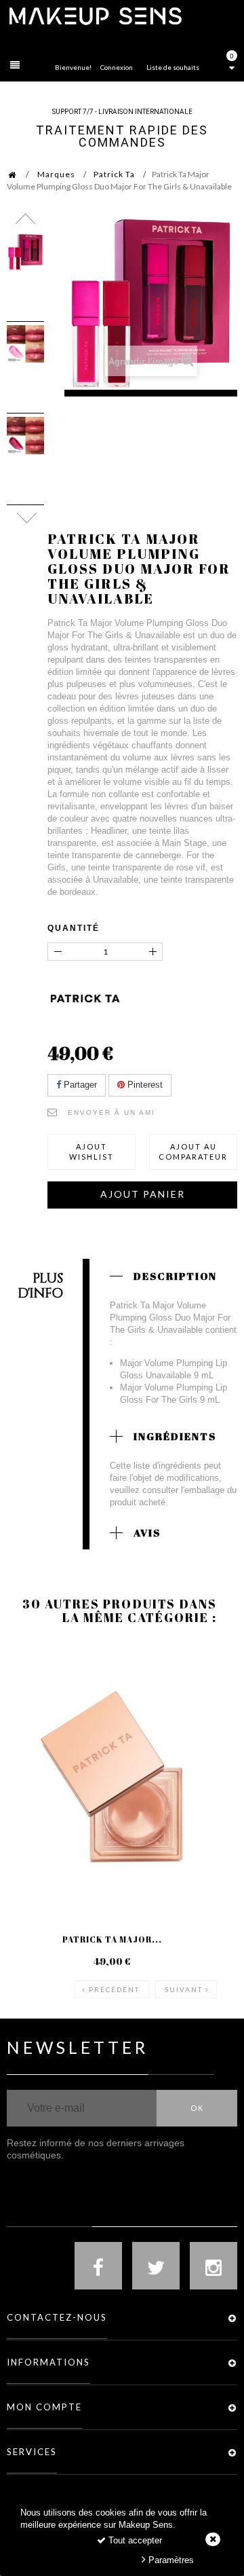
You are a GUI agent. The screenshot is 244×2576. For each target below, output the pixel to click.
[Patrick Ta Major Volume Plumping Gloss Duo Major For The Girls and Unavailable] (25, 252)
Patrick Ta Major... (112, 1939)
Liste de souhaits (173, 67)
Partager (79, 1085)
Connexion (117, 67)
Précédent (114, 1989)
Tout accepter (134, 2540)
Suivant (184, 1989)
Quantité (74, 928)
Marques (56, 174)
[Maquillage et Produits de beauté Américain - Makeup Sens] (95, 15)
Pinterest (144, 1085)
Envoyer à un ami (111, 1112)
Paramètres (170, 2560)
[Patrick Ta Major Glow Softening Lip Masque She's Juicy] (112, 1777)
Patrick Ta (114, 174)
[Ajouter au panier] (34, 1697)
